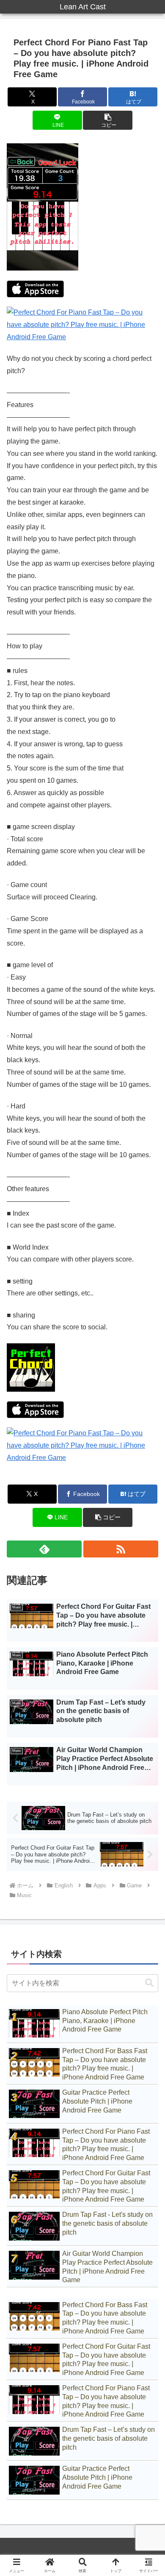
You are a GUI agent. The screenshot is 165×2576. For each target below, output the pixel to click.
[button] (107, 120)
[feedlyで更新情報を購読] (44, 1549)
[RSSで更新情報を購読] (121, 1549)
